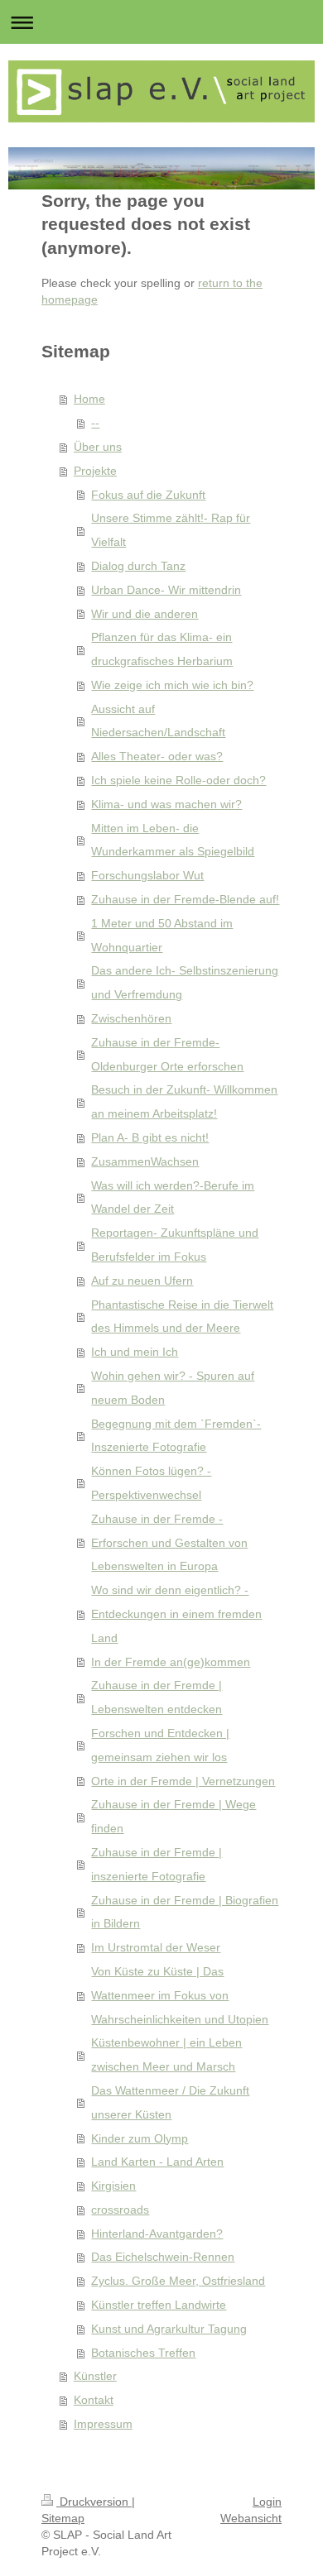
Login (267, 2502)
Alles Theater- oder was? (157, 756)
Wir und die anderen (145, 614)
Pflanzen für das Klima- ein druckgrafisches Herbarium (162, 649)
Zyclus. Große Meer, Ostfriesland (178, 2281)
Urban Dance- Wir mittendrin (166, 590)
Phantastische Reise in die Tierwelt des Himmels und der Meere (182, 1317)
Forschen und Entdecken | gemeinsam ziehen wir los (160, 1745)
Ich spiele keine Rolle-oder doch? (178, 780)
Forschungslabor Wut (147, 875)
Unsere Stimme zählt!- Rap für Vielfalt (171, 530)
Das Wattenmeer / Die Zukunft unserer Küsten (170, 2102)
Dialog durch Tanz (138, 566)
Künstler (95, 2376)
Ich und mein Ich (135, 1352)
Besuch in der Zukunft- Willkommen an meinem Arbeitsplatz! (184, 1101)
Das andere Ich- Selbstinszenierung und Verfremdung (185, 982)
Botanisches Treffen (143, 2353)
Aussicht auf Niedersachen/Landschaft (158, 721)
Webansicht (251, 2518)
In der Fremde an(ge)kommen (171, 1662)
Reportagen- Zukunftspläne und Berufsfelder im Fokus (175, 1245)
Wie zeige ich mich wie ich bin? (172, 685)
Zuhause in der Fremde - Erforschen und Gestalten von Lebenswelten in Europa (169, 1543)
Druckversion (94, 2502)
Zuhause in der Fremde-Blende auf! (185, 899)
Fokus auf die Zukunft (148, 495)
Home (89, 399)
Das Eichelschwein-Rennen (163, 2257)
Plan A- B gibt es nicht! (150, 1137)
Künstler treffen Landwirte (159, 2305)
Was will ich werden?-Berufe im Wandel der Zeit (173, 1197)
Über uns (98, 447)
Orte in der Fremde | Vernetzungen (183, 1781)
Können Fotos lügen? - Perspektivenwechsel (151, 1483)
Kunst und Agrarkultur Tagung (169, 2329)
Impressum (103, 2424)
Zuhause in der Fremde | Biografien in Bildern (185, 1912)
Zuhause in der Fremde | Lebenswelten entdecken (157, 1697)
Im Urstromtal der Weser (156, 1947)
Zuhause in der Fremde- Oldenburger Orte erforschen (167, 1054)
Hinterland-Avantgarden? (157, 2234)
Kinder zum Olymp (140, 2138)
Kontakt (94, 2400)
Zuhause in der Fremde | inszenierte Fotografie (157, 1864)
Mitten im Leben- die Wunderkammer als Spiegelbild (173, 840)
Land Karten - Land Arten (157, 2162)
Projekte (95, 471)
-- (95, 423)
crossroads (120, 2210)
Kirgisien (113, 2186)
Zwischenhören (131, 1018)
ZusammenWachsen (145, 1161)
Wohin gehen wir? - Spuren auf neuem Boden (173, 1388)
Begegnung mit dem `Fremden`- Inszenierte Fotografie (176, 1436)
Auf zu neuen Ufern (142, 1281)
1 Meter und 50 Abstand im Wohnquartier (162, 935)
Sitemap (63, 2518)
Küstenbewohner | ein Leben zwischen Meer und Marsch (166, 2054)
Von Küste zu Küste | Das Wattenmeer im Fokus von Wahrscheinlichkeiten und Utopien (180, 1995)
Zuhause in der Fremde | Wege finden (174, 1816)
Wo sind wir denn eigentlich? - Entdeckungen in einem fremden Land (176, 1614)
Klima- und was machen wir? (166, 804)
